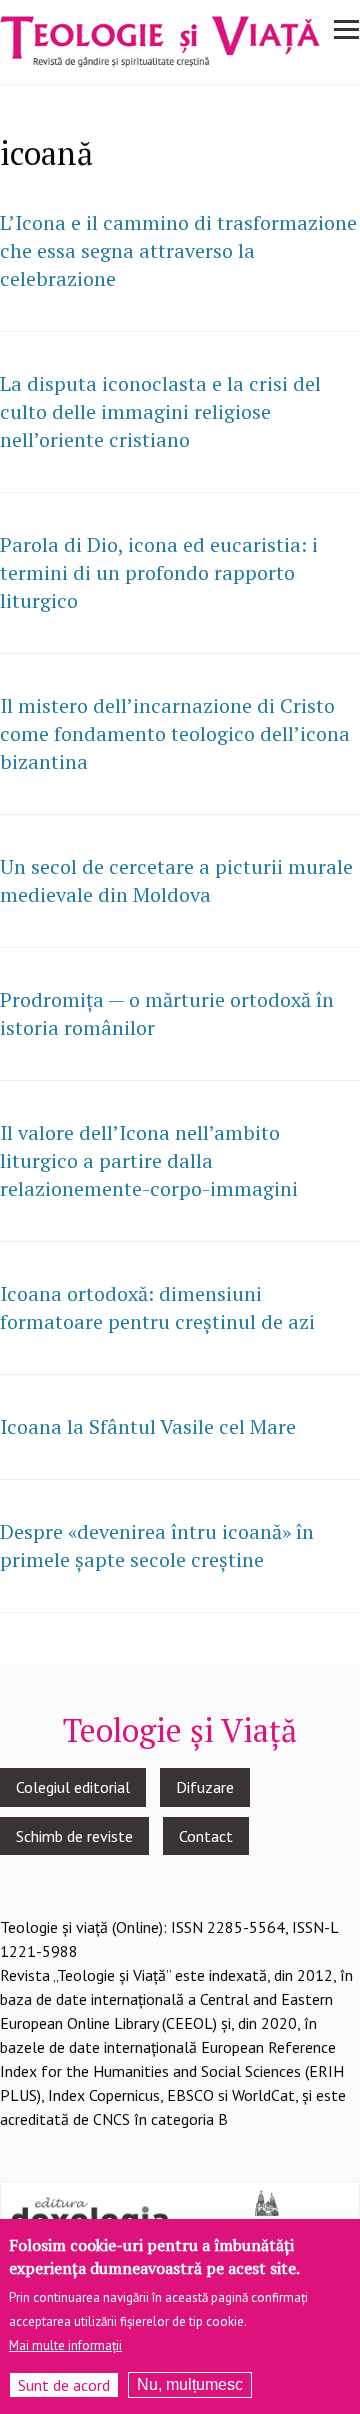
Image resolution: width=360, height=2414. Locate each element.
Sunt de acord (64, 2385)
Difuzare (205, 1787)
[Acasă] (160, 39)
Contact (206, 1836)
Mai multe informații (65, 2345)
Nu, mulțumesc (190, 2384)
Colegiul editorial (73, 1787)
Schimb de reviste (74, 1836)
